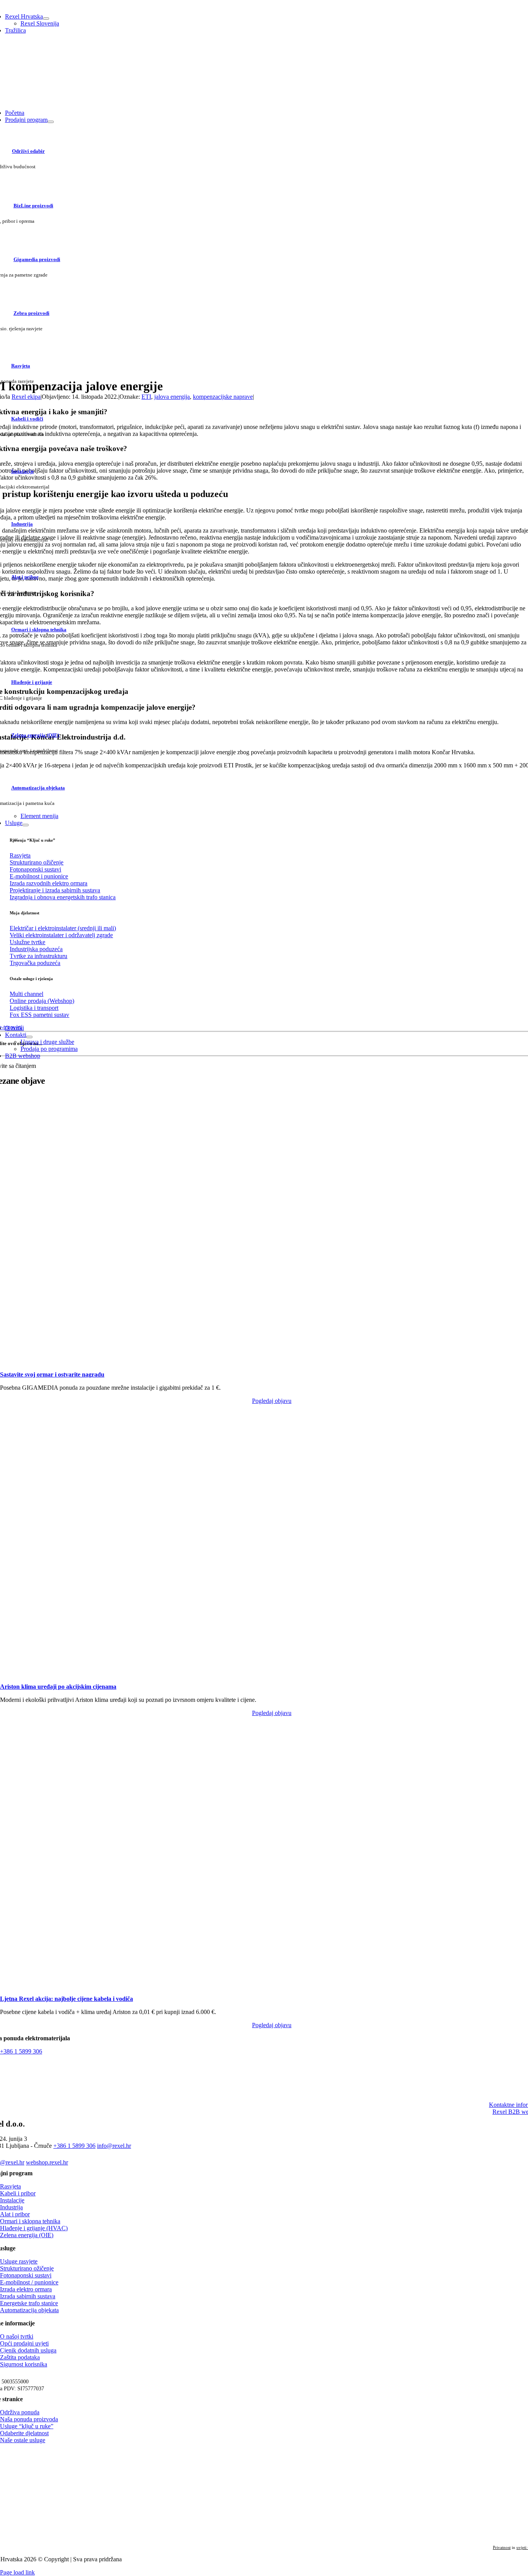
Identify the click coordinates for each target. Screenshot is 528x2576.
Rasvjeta (20, 855)
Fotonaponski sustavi (35, 869)
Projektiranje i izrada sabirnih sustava (55, 890)
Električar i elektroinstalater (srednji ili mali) (63, 928)
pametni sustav (39, 1015)
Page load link (17, 2572)
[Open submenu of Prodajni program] (51, 122)
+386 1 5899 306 (21, 2051)
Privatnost (502, 2547)
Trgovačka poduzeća (35, 963)
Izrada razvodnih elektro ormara (49, 883)
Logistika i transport (34, 1008)
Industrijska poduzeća (36, 949)
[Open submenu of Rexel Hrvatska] (46, 19)
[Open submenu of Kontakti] (29, 1037)
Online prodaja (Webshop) (42, 1001)
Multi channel (26, 994)
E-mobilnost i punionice (39, 876)
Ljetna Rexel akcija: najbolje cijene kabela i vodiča (66, 1999)
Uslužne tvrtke (27, 942)
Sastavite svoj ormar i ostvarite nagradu (52, 1374)
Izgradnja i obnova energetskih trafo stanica (63, 897)
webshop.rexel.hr (47, 2162)
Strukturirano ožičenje (37, 862)
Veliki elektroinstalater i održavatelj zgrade (61, 935)
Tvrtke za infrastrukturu (38, 956)
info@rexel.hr (114, 2146)
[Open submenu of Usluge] (26, 825)
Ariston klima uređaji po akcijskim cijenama (58, 1687)
